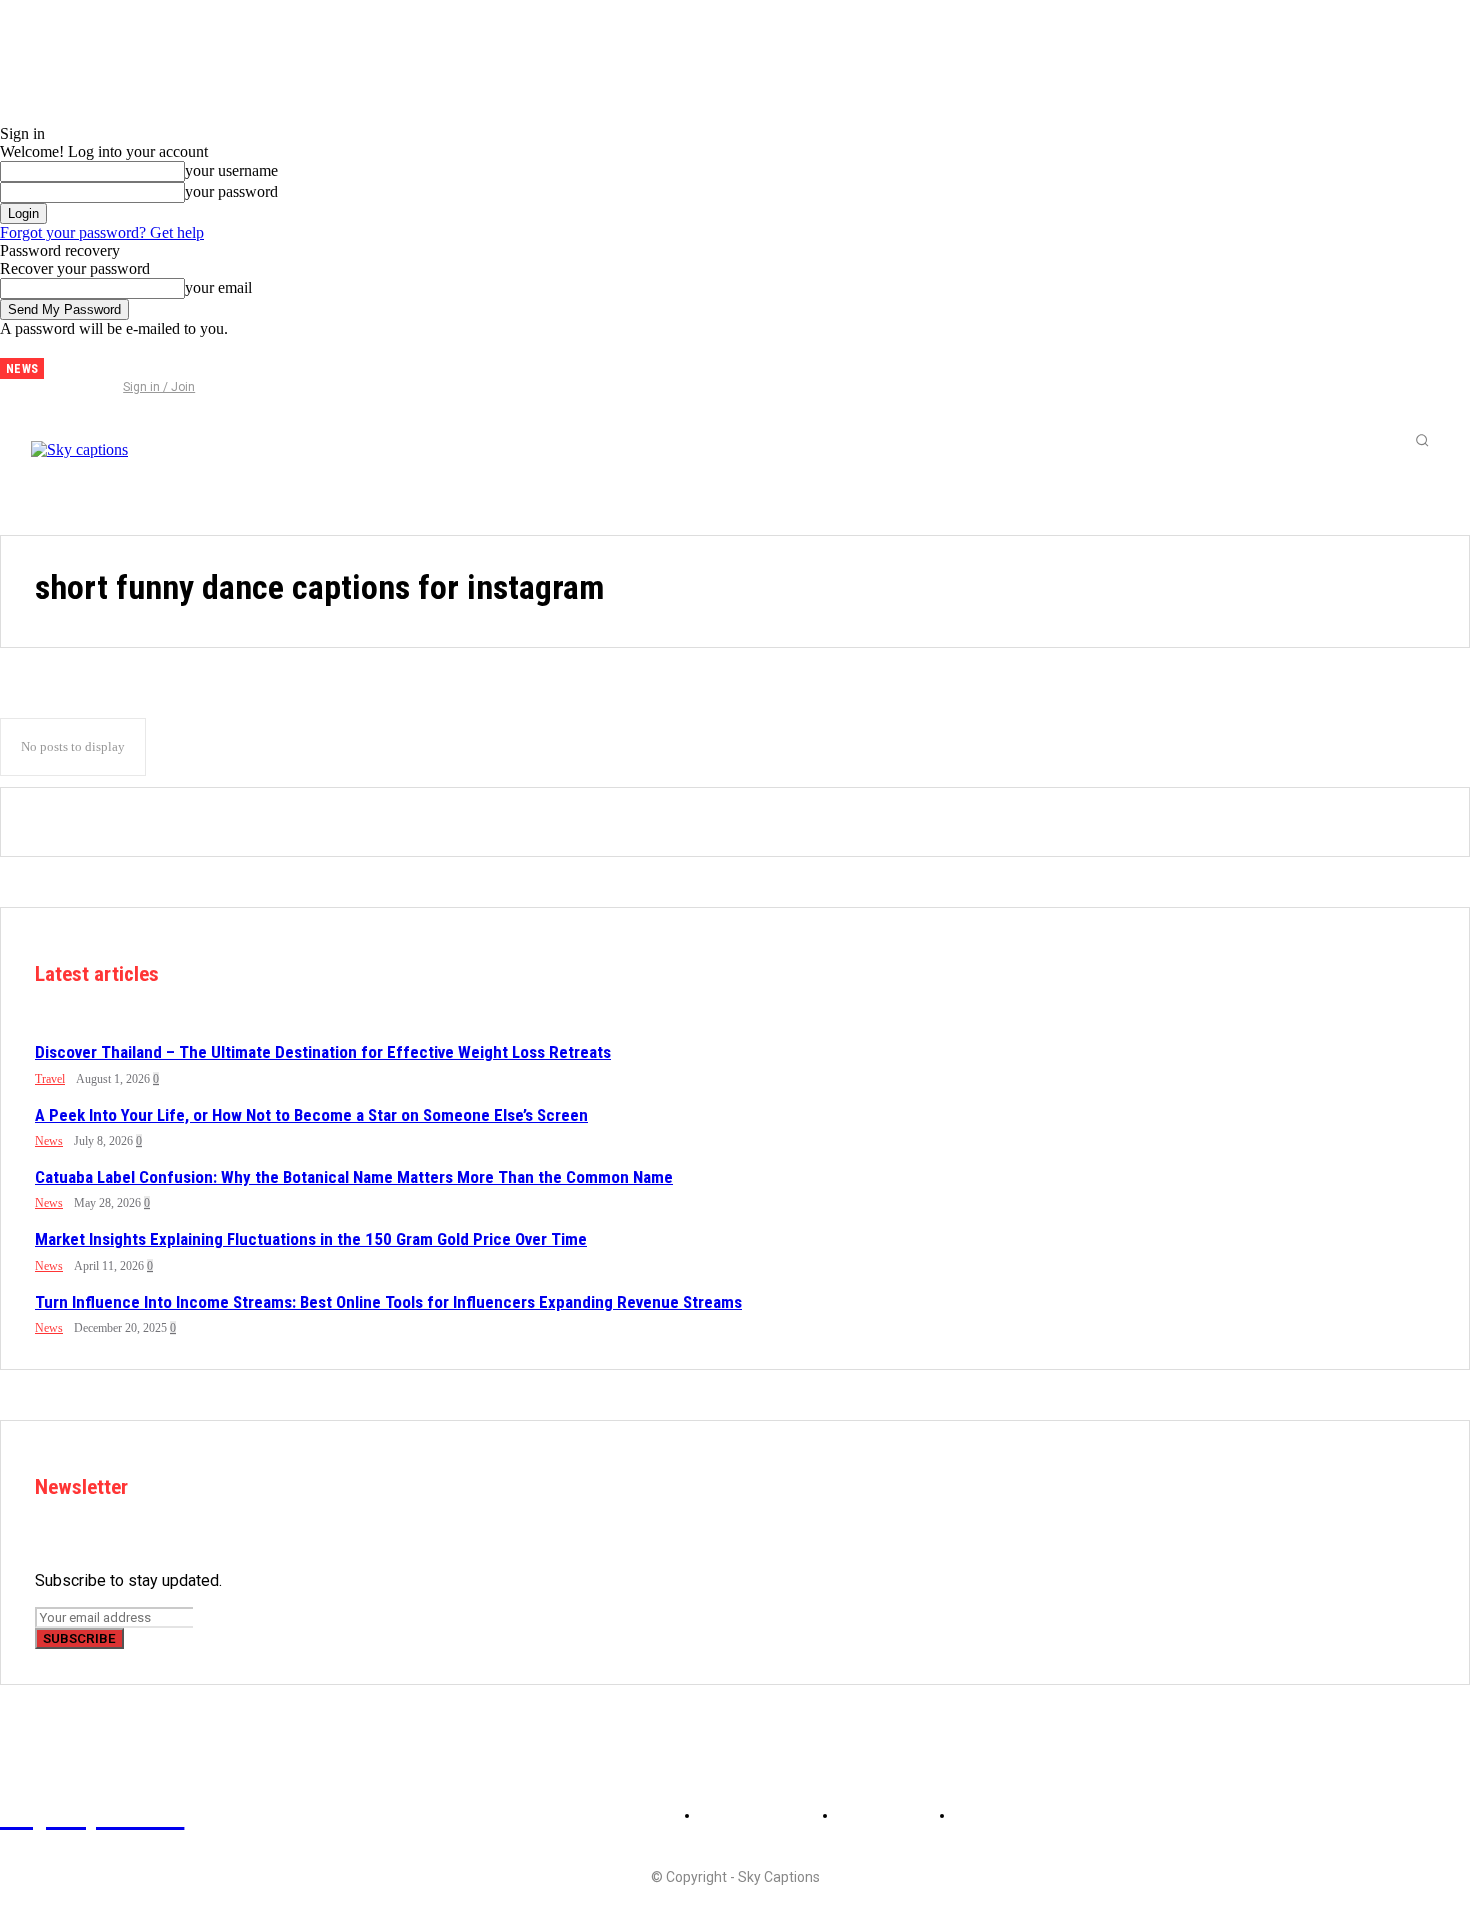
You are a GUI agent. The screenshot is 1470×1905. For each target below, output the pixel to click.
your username (231, 170)
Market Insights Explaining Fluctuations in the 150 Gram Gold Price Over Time (311, 1239)
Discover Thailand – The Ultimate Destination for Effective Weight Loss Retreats (323, 1052)
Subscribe (79, 1638)
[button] (1422, 440)
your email (218, 287)
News (49, 1141)
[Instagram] (108, 361)
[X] (141, 361)
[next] (60, 368)
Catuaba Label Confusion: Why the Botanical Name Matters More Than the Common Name (354, 1177)
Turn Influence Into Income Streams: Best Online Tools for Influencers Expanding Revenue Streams (388, 1302)
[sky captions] (169, 440)
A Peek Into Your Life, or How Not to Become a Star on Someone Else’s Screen (311, 1115)
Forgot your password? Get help (102, 232)
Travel (50, 1079)
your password (231, 191)
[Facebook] (75, 361)
